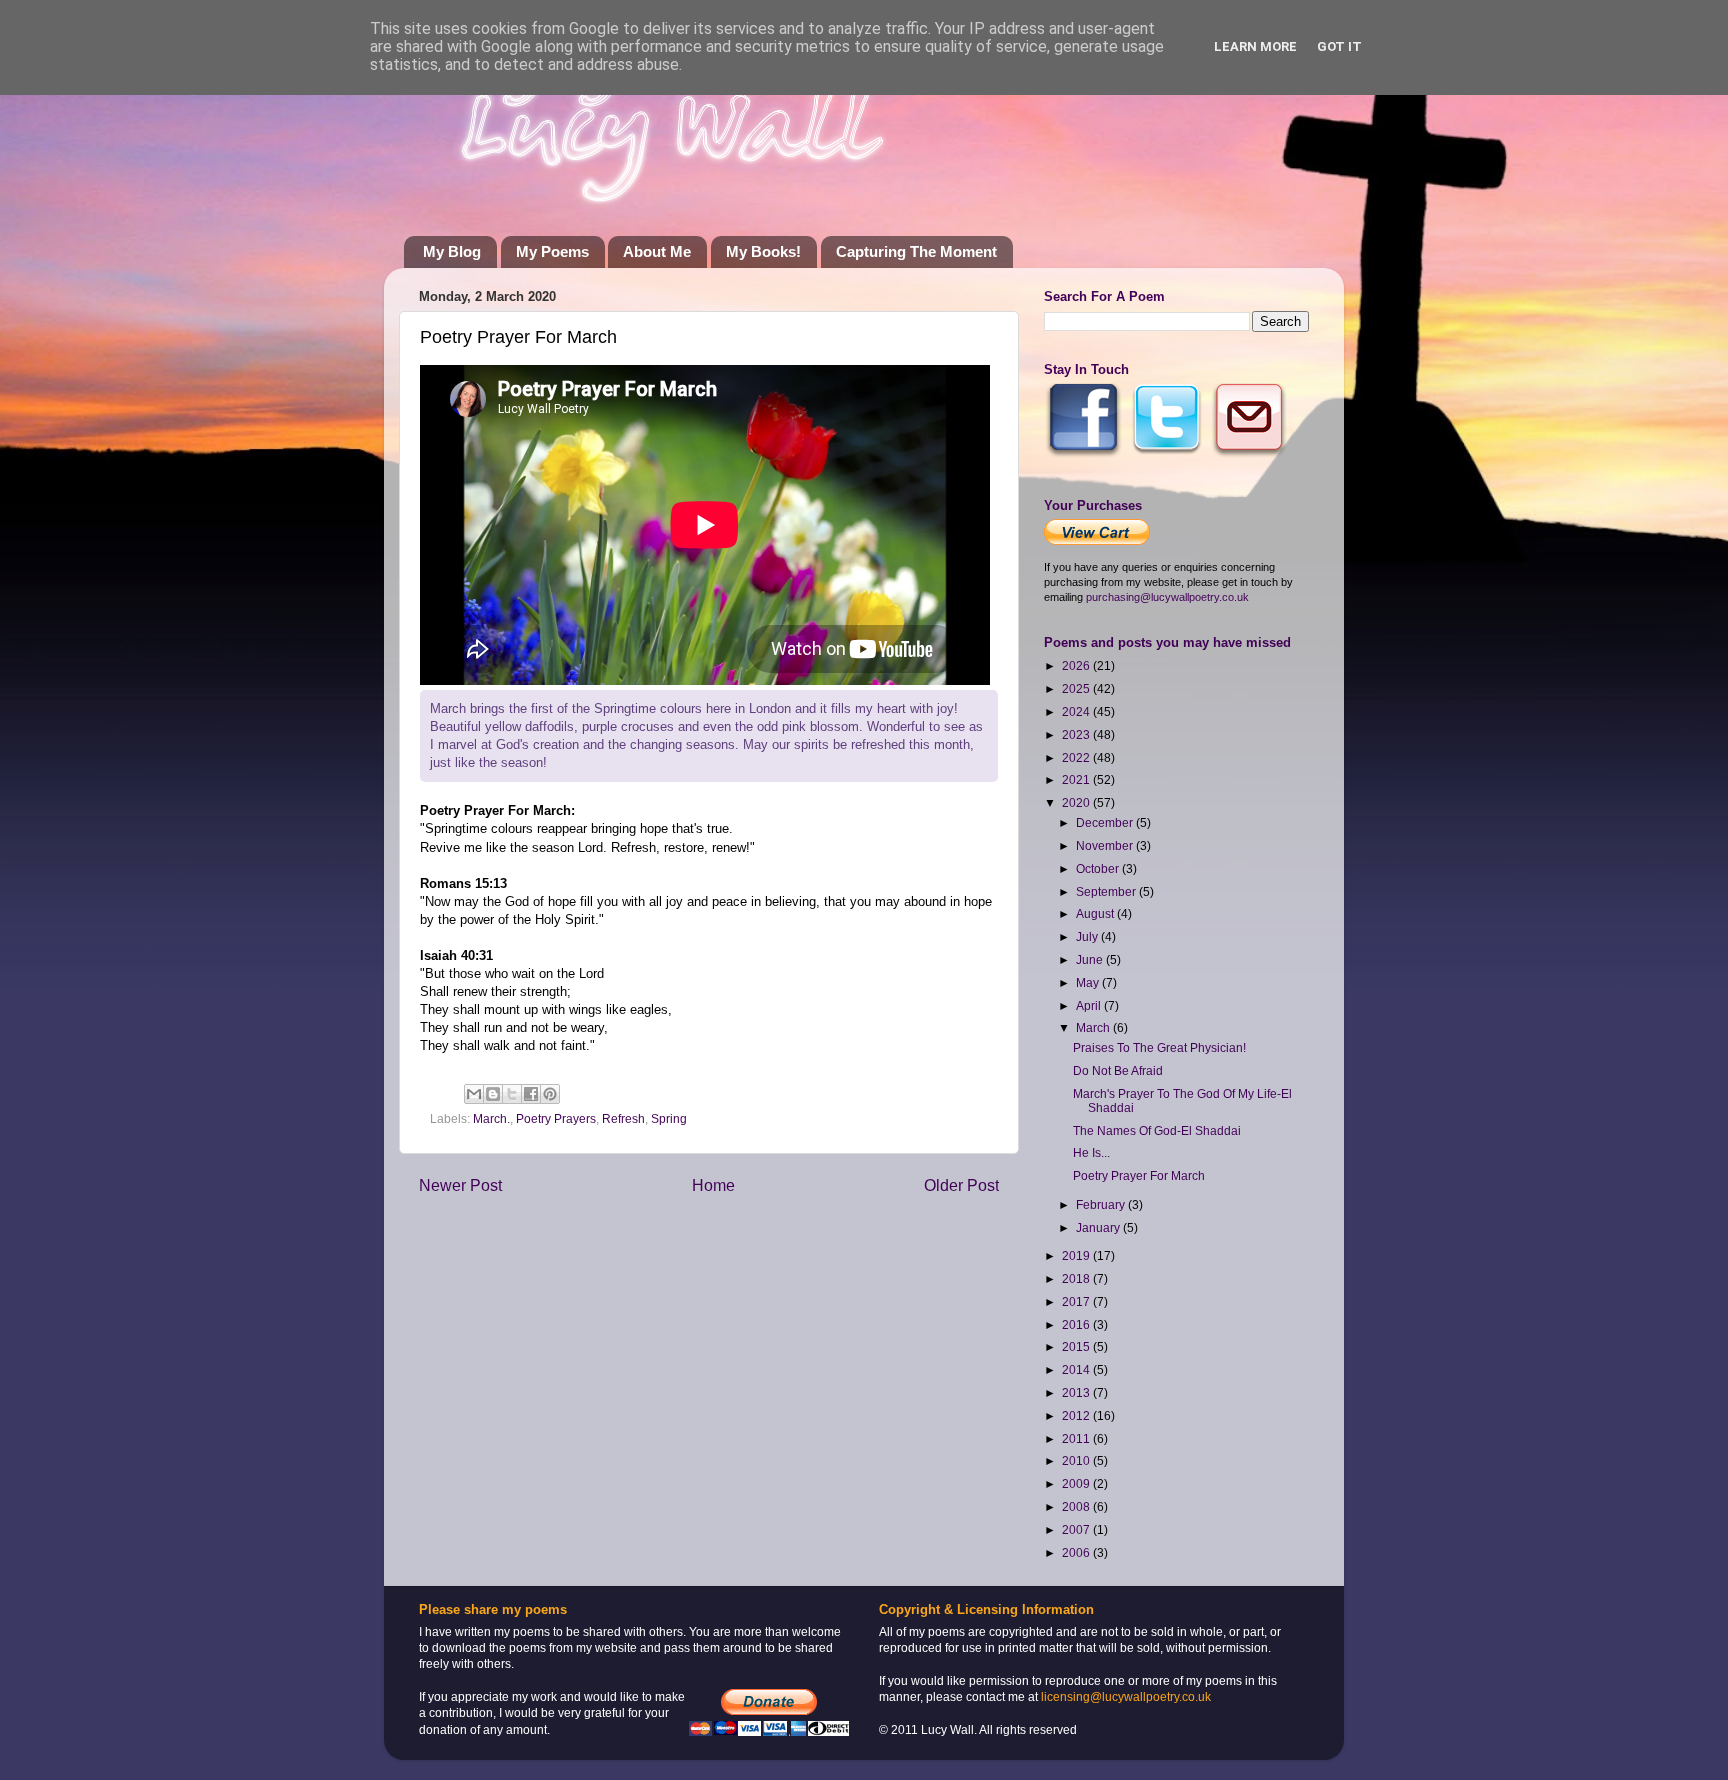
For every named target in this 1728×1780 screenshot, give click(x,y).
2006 (1077, 1552)
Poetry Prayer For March (1139, 1175)
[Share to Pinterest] (550, 1094)
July (1088, 936)
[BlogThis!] (493, 1094)
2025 (1077, 688)
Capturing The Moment (916, 251)
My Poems (552, 251)
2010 (1077, 1460)
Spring (669, 1118)
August (1096, 913)
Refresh (623, 1118)
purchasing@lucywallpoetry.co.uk (1167, 597)
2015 (1077, 1346)
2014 (1077, 1369)
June (1091, 959)
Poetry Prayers (556, 1118)
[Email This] (474, 1094)
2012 (1077, 1415)
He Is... (1091, 1152)
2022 (1077, 757)
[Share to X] (512, 1094)
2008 (1077, 1506)
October (1099, 868)
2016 (1077, 1324)
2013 (1077, 1392)
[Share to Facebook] (531, 1094)
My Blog (452, 251)
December (1106, 822)
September (1107, 891)
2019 (1077, 1255)
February (1102, 1204)
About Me (657, 251)
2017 (1077, 1301)
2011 (1077, 1438)
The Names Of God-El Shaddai (1157, 1130)
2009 (1077, 1483)
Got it (1339, 46)
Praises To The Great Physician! (1159, 1047)
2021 (1077, 779)
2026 (1077, 665)
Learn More (1255, 46)
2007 (1077, 1529)
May (1089, 982)
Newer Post (460, 1185)
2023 (1077, 734)
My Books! (763, 251)
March (1094, 1027)
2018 (1077, 1278)
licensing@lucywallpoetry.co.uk (1126, 1696)
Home (713, 1185)
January (1099, 1227)
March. (491, 1118)
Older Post (961, 1185)
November (1106, 845)
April (1090, 1005)
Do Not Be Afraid (1118, 1070)
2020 (1077, 802)
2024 (1077, 711)
